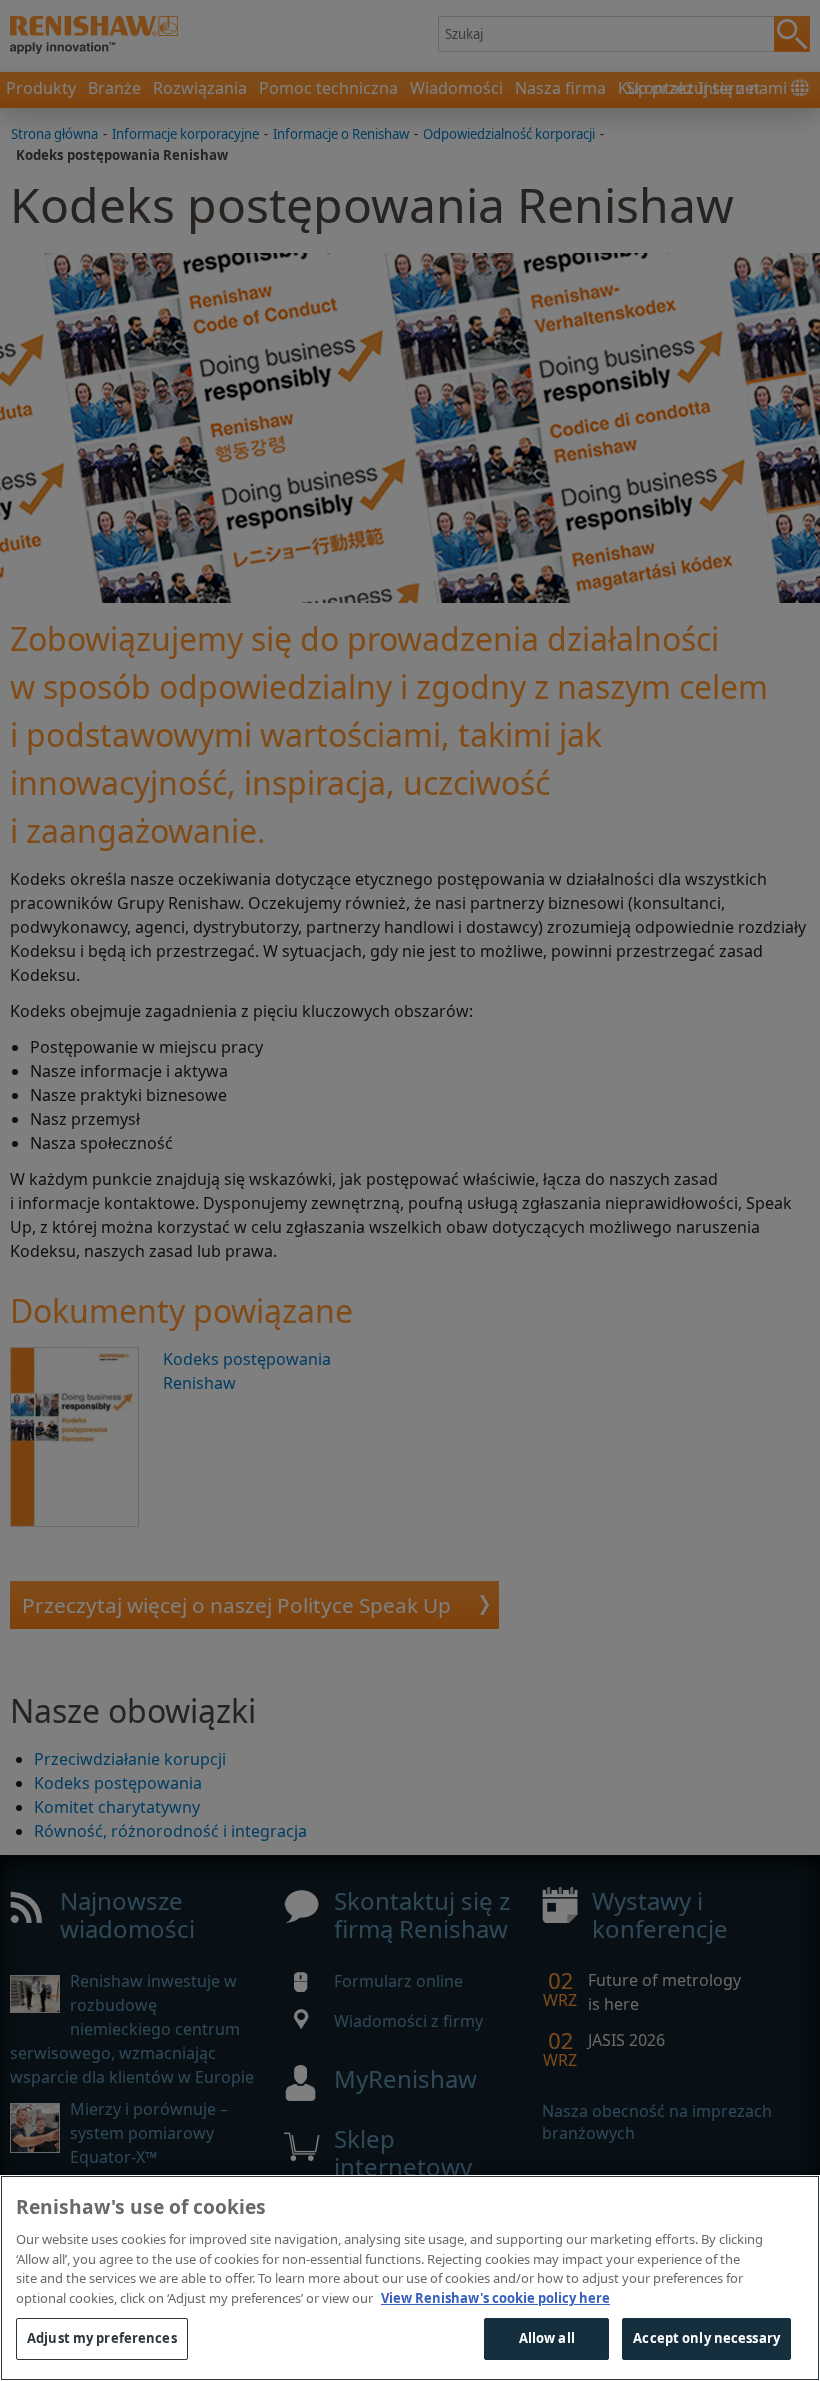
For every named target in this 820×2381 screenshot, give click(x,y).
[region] (410, 2278)
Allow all (547, 2338)
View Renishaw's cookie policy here (495, 2298)
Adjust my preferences (102, 2338)
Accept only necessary (706, 2338)
